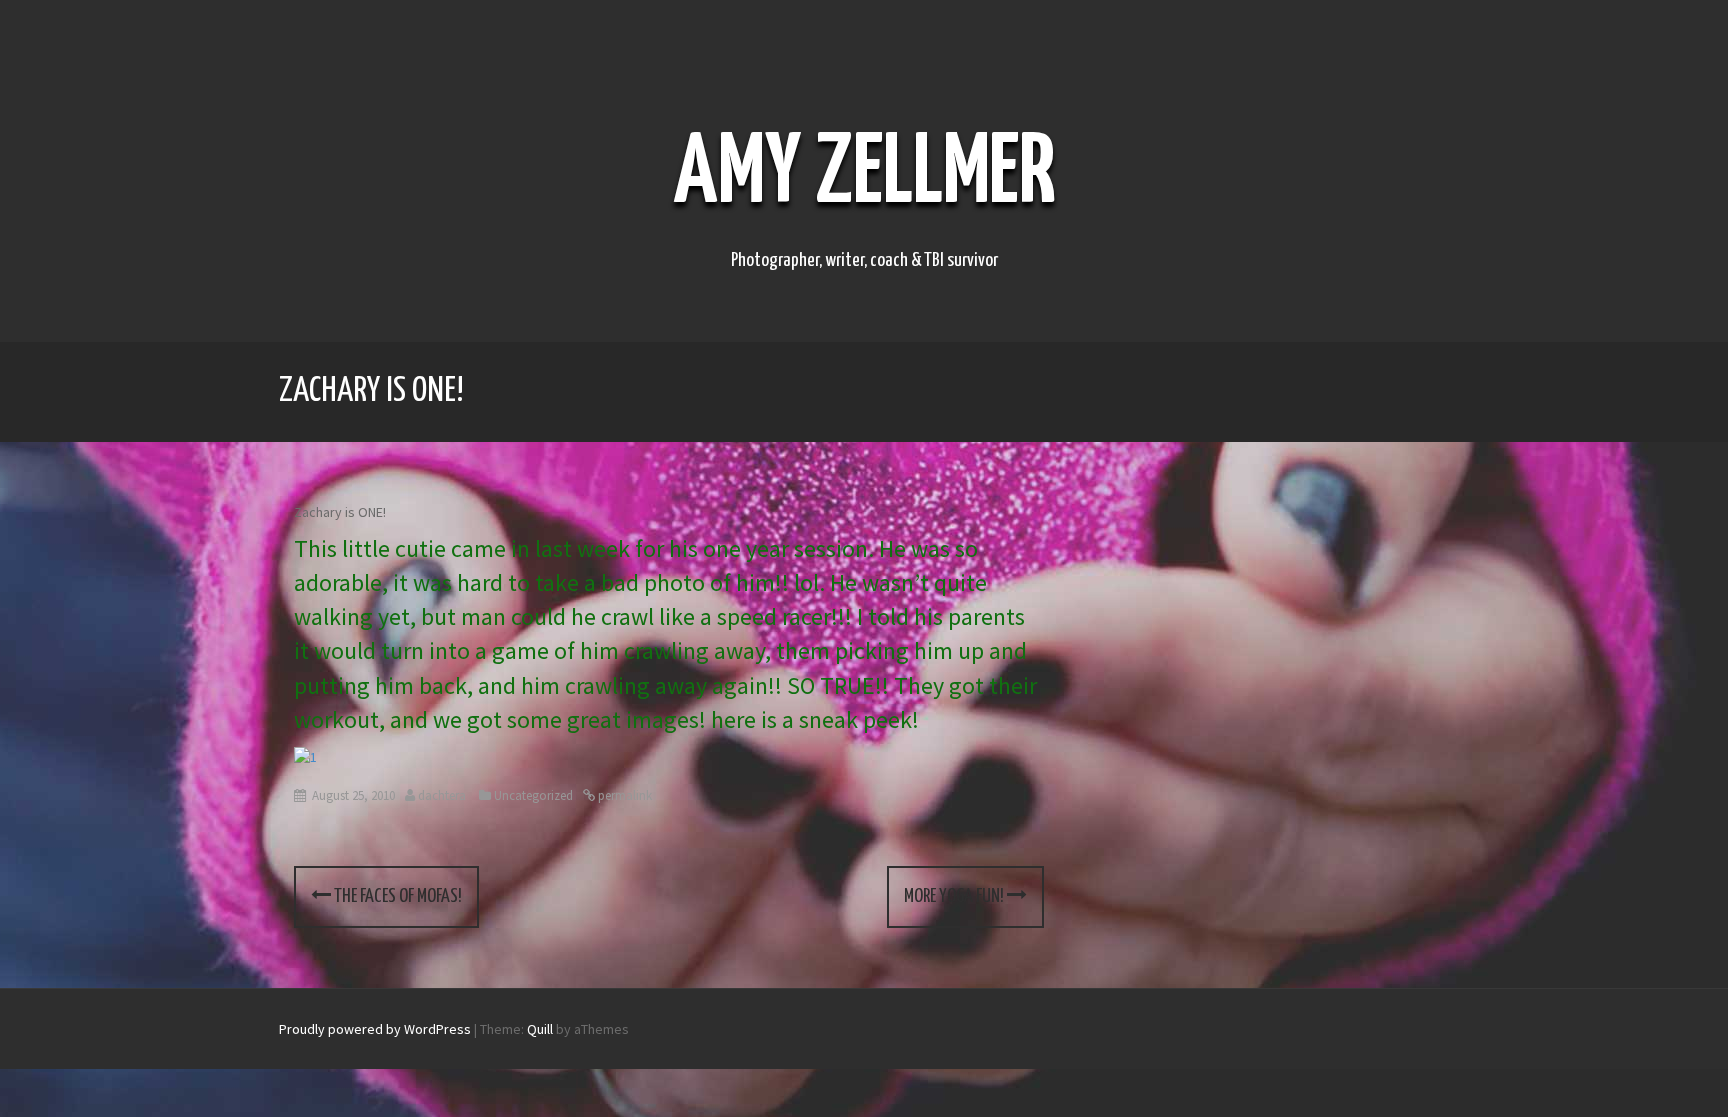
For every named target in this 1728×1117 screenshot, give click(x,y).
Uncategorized (533, 795)
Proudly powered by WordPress (375, 1029)
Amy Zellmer (864, 175)
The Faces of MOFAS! (396, 896)
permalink (623, 795)
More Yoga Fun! (955, 896)
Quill (540, 1029)
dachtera (442, 795)
